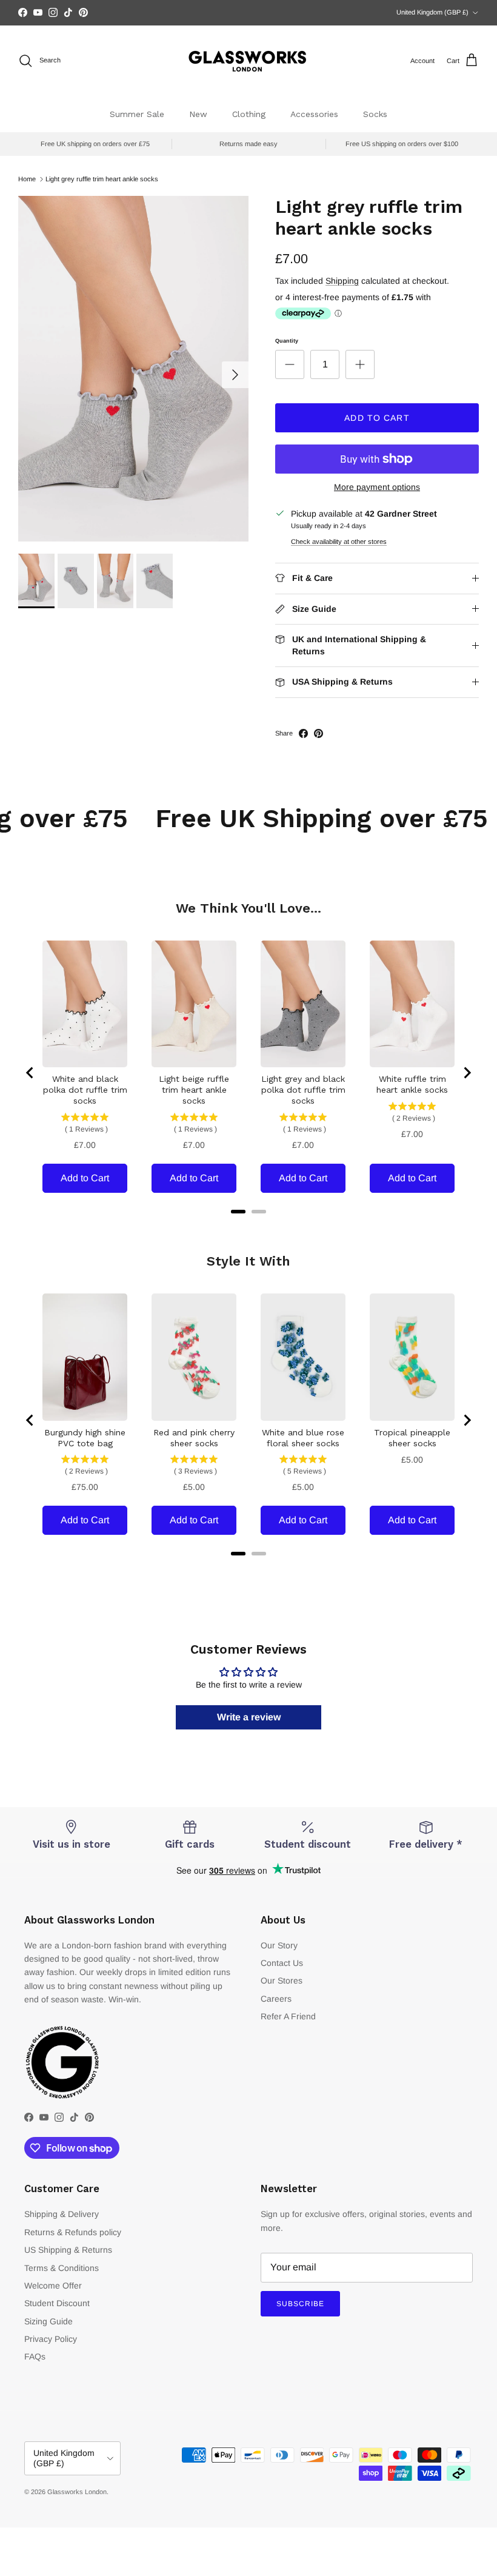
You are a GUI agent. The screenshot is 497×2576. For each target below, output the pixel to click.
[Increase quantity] (360, 364)
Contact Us (282, 1963)
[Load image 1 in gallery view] (133, 369)
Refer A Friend (288, 2016)
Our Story (279, 1945)
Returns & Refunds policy (73, 2232)
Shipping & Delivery (62, 2214)
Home (27, 179)
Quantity (287, 341)
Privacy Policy (51, 2339)
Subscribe (300, 2304)
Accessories (314, 114)
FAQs (35, 2356)
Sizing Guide (48, 2321)
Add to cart (377, 418)
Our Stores (282, 1981)
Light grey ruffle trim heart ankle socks (102, 179)
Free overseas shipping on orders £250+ (248, 13)
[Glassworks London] (248, 61)
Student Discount (57, 2303)
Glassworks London (77, 2492)
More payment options (377, 487)
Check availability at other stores (339, 542)
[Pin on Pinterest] (319, 733)
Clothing (249, 114)
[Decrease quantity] (290, 364)
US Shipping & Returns (68, 2250)
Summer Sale (137, 114)
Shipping (342, 281)
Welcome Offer (53, 2286)
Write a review (249, 1717)
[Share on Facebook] (303, 733)
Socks (375, 114)
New (198, 114)
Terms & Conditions (62, 2268)
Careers (276, 1999)
